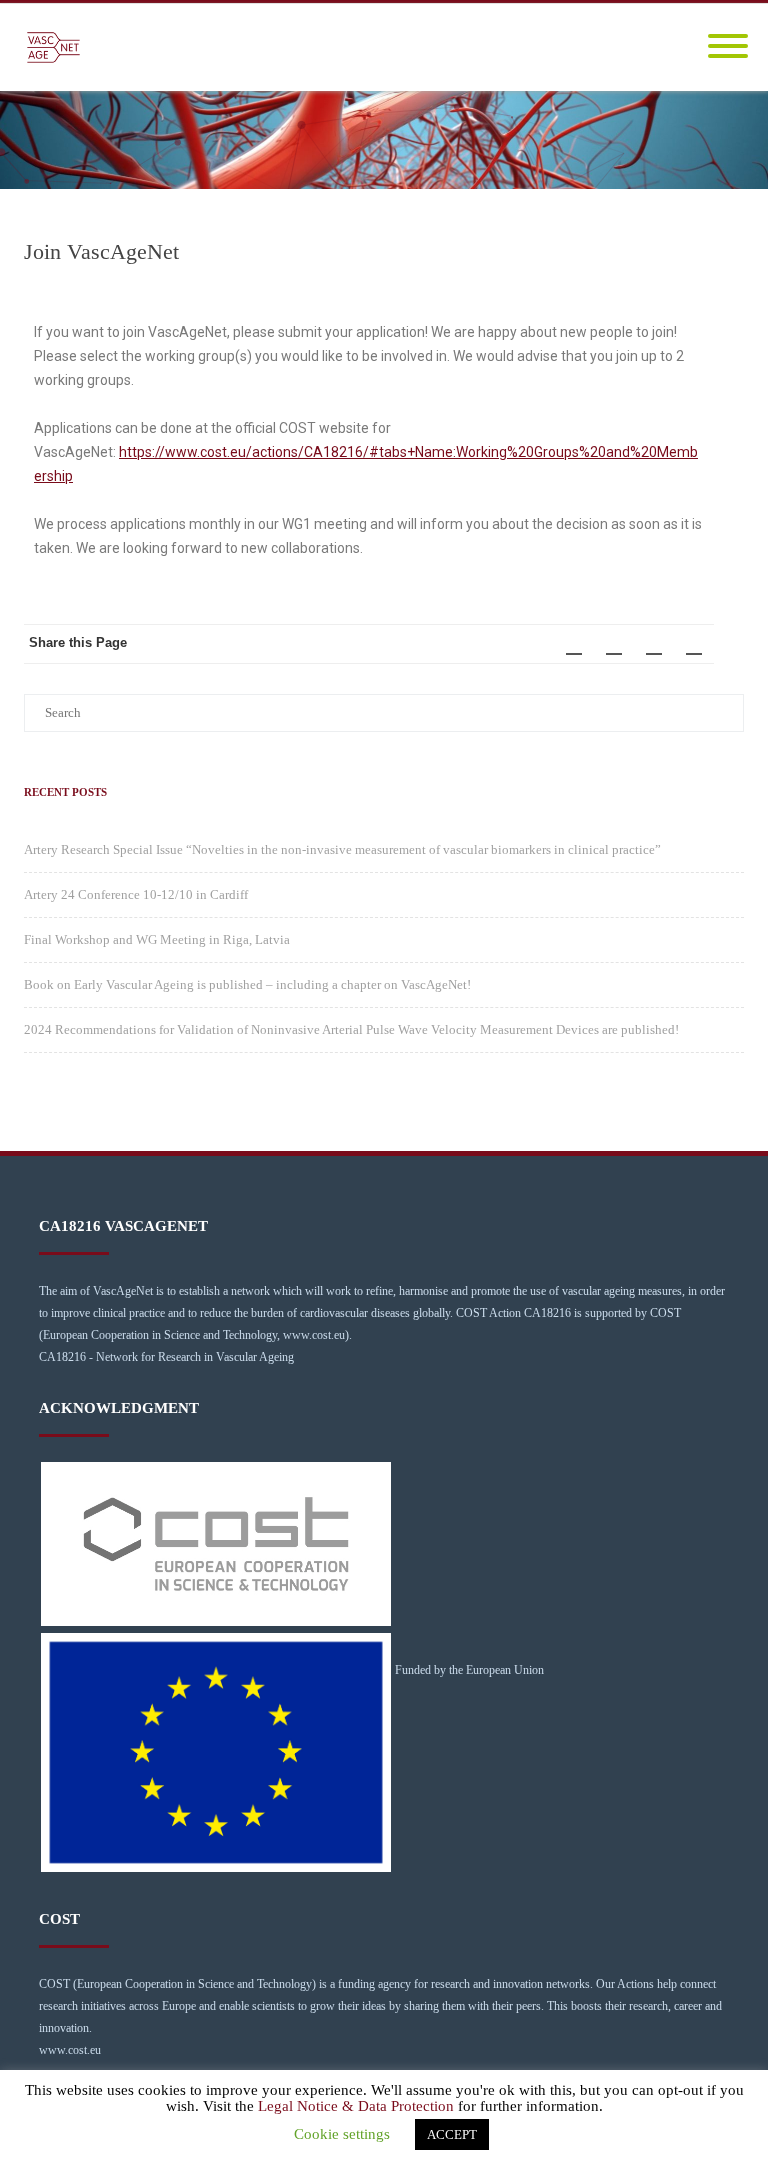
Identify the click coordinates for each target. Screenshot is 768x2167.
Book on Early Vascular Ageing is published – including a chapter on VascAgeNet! (247, 984)
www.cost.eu (70, 2050)
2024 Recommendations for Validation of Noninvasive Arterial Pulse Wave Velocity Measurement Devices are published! (351, 1029)
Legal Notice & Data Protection (356, 2106)
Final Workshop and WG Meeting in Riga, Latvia (157, 939)
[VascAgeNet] (58, 47)
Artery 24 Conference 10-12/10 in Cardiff (136, 894)
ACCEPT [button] (452, 2134)
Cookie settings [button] (342, 2134)
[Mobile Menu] (728, 47)
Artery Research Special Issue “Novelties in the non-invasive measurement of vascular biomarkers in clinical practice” (342, 849)
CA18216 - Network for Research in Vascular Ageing (166, 1357)
